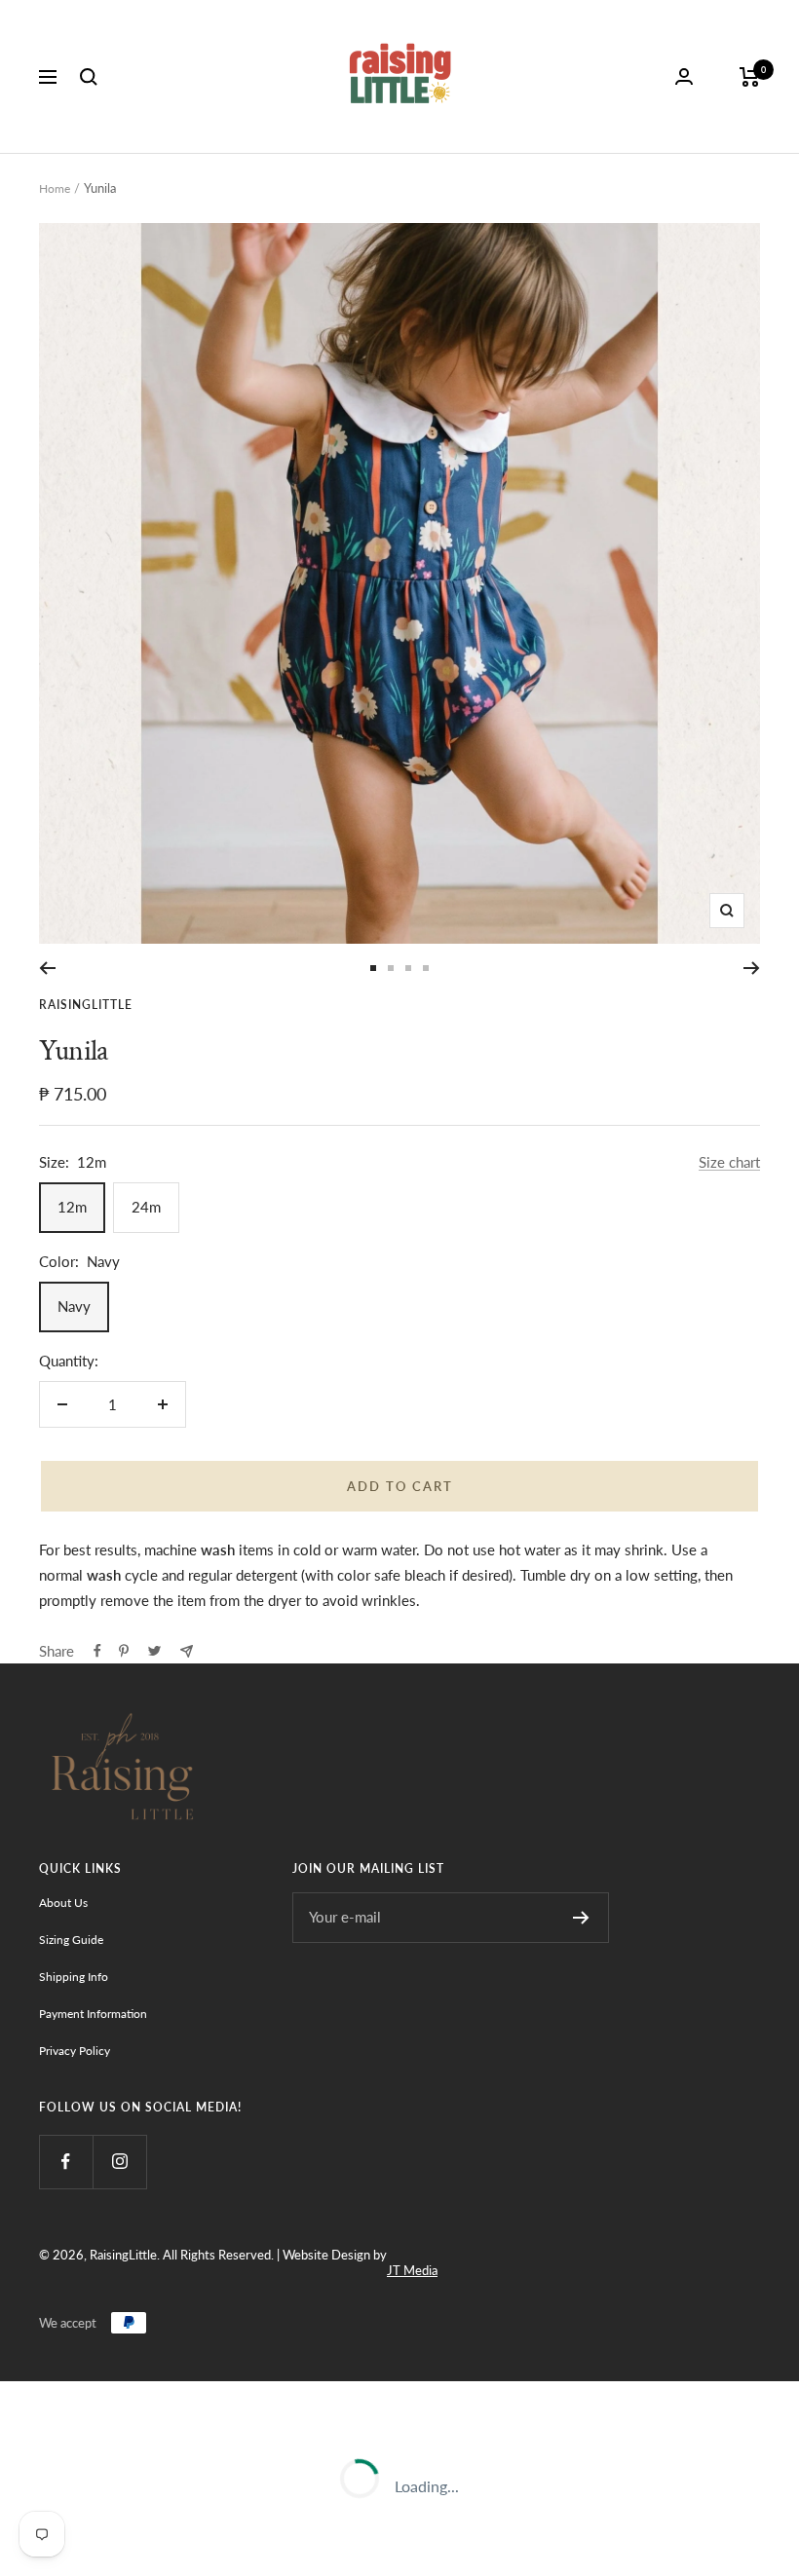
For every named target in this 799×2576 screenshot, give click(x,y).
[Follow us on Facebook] (66, 2162)
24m (146, 1207)
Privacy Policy (75, 2051)
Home (55, 188)
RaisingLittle (86, 1005)
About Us (63, 1903)
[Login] (684, 76)
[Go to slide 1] (373, 968)
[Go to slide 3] (408, 968)
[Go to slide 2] (391, 968)
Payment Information (93, 2014)
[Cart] (750, 77)
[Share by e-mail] (187, 1651)
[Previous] (47, 968)
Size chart (729, 1162)
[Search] (89, 77)
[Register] (581, 1918)
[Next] (752, 968)
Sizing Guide (71, 1940)
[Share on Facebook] (97, 1651)
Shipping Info (74, 1977)
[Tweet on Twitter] (154, 1651)
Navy (74, 1306)
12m (72, 1207)
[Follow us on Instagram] (119, 2162)
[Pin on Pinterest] (124, 1651)
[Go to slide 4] (426, 968)
